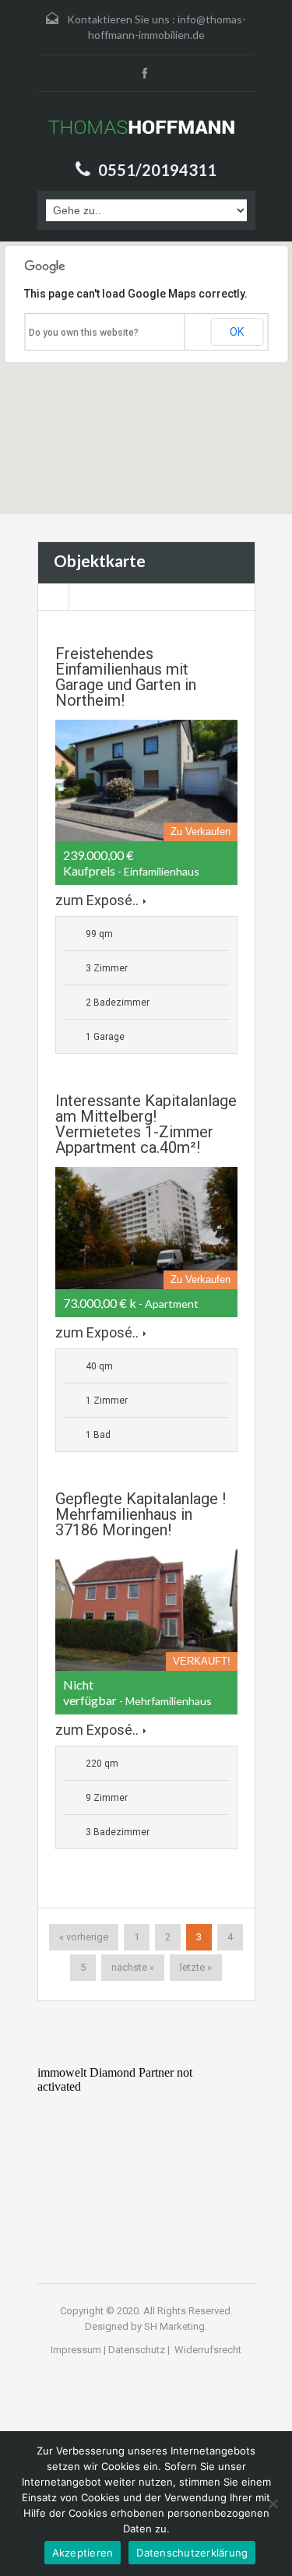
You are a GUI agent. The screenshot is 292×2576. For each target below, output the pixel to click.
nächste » (133, 1967)
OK (237, 332)
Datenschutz (137, 2350)
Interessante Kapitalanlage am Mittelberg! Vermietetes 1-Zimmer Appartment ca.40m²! (146, 1124)
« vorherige (84, 1937)
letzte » (196, 1967)
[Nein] (273, 2504)
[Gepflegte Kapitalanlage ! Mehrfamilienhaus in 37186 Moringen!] (146, 1610)
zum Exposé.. (97, 900)
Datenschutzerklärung (192, 2553)
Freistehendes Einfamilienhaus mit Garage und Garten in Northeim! (126, 677)
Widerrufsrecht (207, 2350)
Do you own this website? (84, 333)
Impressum (76, 2350)
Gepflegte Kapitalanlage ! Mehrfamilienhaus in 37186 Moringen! (141, 1514)
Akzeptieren (83, 2553)
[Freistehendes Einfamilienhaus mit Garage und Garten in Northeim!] (146, 781)
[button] (46, 406)
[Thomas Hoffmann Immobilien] (146, 128)
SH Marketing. (176, 2326)
